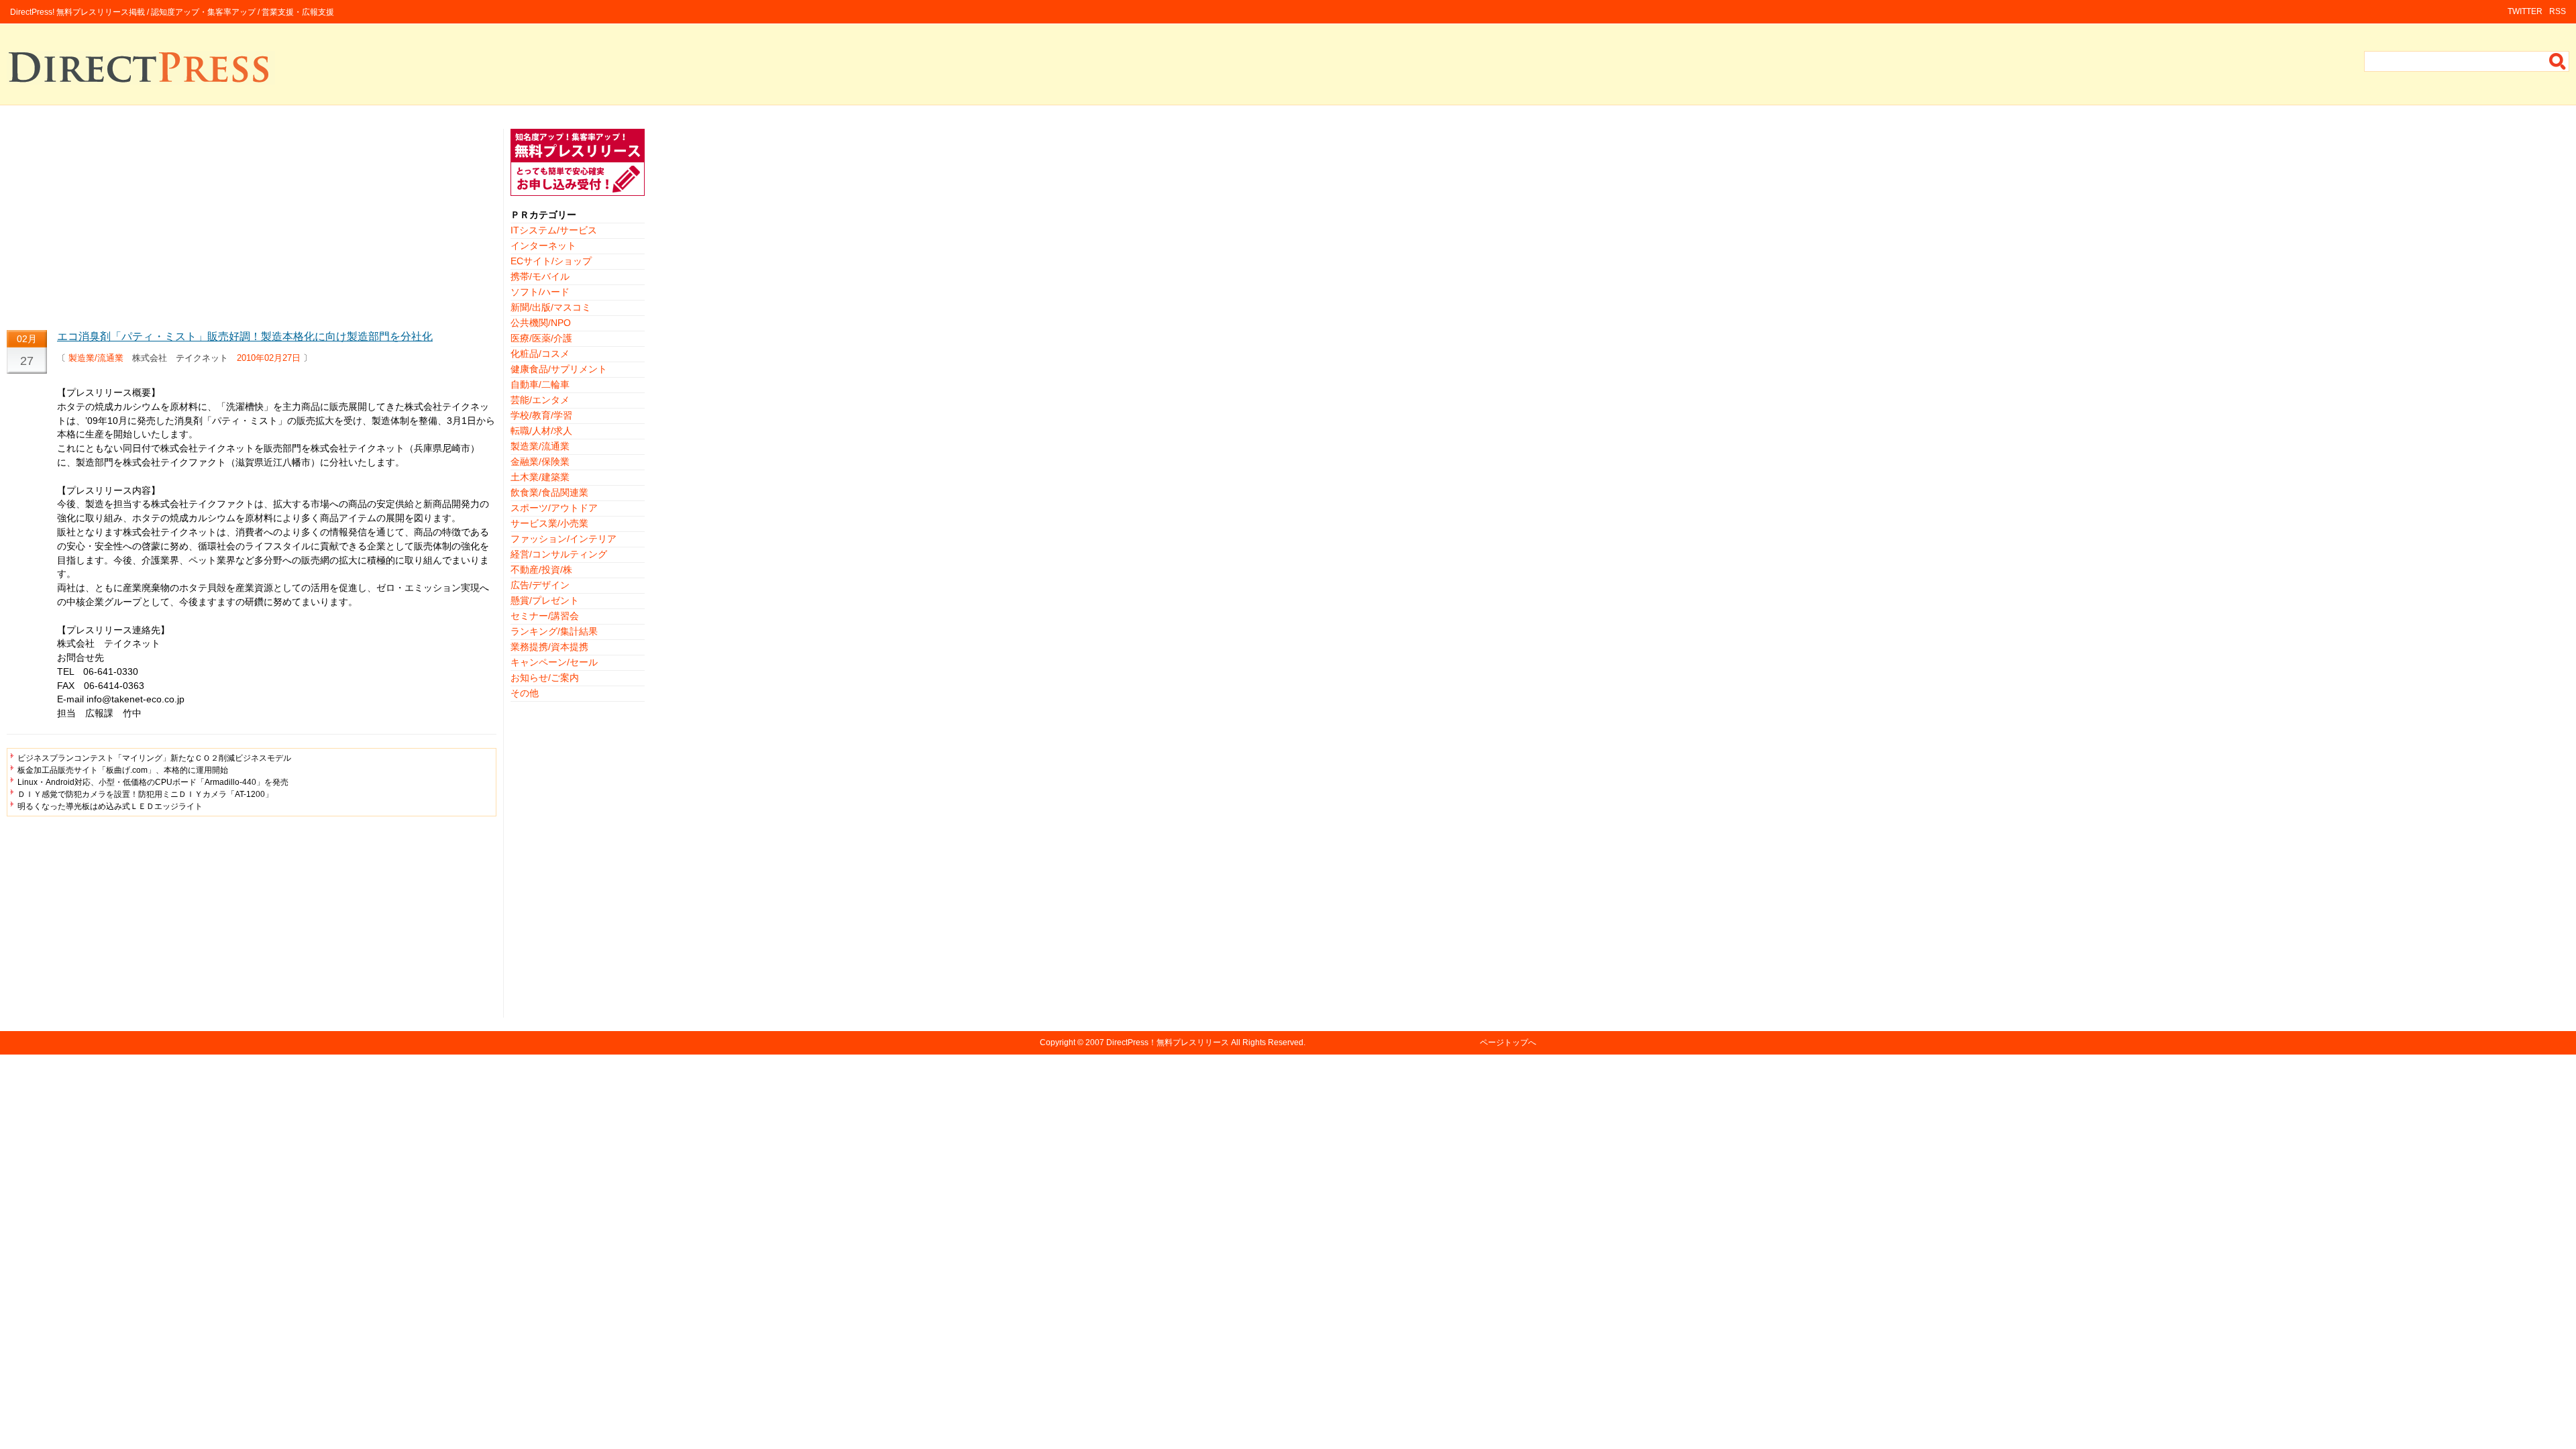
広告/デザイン (540, 585)
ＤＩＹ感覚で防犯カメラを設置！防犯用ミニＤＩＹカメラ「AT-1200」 (145, 794)
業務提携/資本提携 (549, 647)
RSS (2558, 11)
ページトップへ (1508, 1042)
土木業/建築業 (540, 477)
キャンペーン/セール (554, 662)
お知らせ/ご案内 (545, 678)
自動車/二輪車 (540, 384)
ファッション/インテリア (563, 539)
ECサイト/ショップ (551, 261)
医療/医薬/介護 (541, 338)
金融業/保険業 (540, 462)
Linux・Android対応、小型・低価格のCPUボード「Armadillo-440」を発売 (153, 782)
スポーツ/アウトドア (554, 508)
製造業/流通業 (96, 358)
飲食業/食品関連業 (549, 492)
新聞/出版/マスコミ (551, 307)
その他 (525, 693)
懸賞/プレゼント (545, 600)
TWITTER (2525, 11)
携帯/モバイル (540, 276)
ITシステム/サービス (554, 230)
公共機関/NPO (541, 323)
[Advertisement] (252, 223)
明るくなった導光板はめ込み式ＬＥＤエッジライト (110, 806)
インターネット (543, 246)
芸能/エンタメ (540, 400)
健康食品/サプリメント (559, 369)
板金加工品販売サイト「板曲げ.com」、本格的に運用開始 (123, 770)
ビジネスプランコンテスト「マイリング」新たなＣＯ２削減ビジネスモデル (154, 758)
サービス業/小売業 (549, 523)
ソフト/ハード (540, 292)
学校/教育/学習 (541, 415)
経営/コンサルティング (559, 554)
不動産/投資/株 (541, 570)
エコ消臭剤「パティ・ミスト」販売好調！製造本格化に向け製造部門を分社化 (245, 336)
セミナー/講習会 (545, 616)
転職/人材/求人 (541, 431)
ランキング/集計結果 (554, 631)
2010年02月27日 (269, 358)
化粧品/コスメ (540, 354)
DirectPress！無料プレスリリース (1168, 1042)
